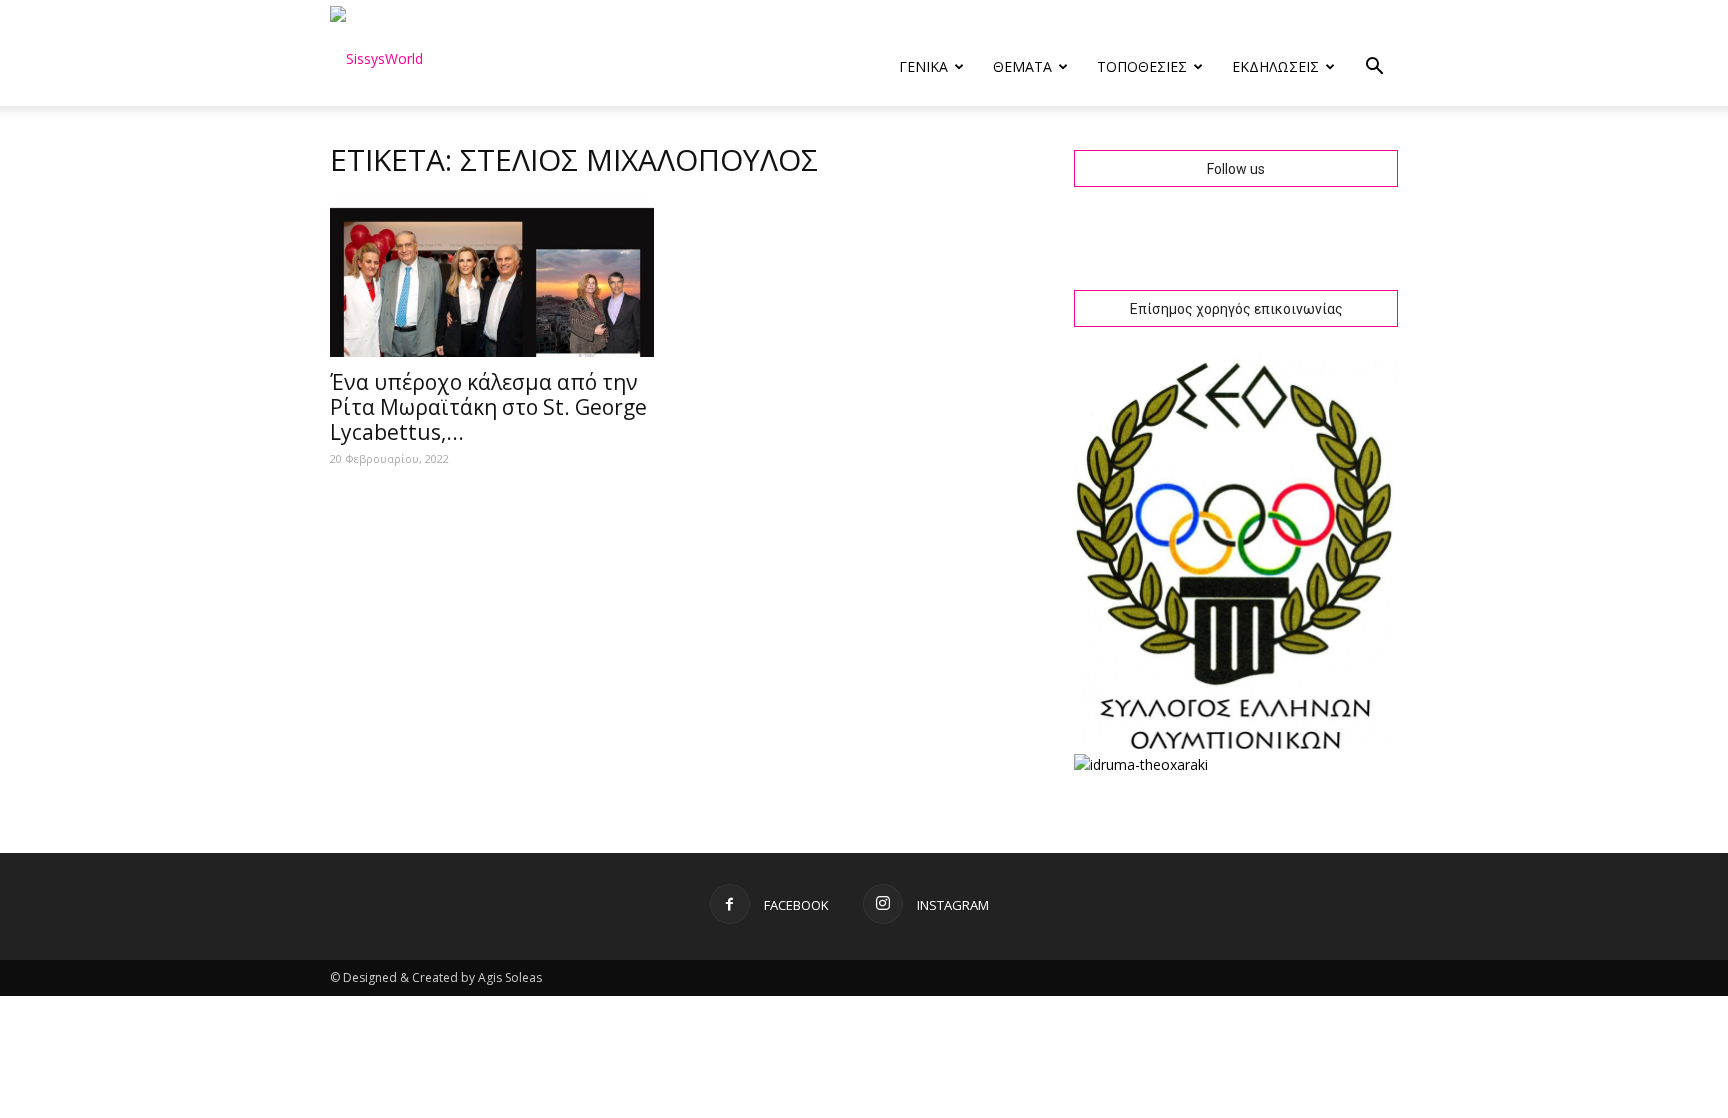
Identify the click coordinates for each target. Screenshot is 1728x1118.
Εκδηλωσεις (1275, 66)
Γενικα (923, 66)
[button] (1374, 68)
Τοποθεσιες (1142, 66)
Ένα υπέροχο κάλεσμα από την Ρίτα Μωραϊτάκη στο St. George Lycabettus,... (488, 407)
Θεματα (1022, 66)
